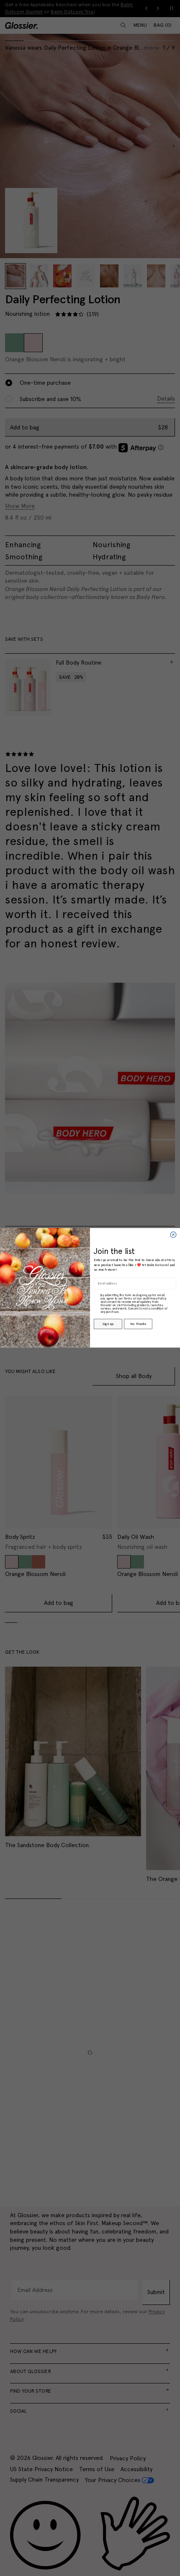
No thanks (138, 1324)
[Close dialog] (173, 1235)
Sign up (108, 1324)
